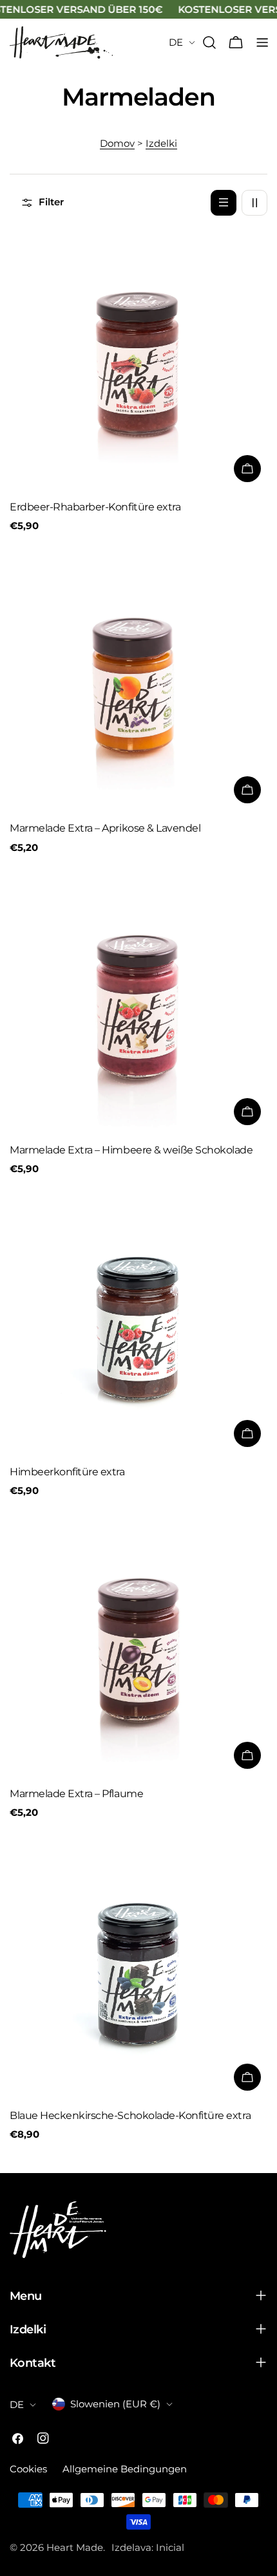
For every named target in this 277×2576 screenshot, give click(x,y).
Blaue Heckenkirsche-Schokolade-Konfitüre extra (130, 2115)
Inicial (170, 2547)
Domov (117, 143)
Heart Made (75, 2547)
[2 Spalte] (254, 203)
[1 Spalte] (224, 203)
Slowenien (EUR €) (115, 2404)
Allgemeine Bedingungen (125, 2469)
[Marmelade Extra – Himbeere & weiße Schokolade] (138, 1003)
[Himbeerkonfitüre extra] (138, 1325)
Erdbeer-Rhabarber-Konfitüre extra (95, 507)
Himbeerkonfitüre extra (67, 1472)
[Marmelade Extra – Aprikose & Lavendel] (138, 681)
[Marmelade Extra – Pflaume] (138, 1647)
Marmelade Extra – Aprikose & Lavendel (105, 828)
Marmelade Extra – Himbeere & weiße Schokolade (131, 1150)
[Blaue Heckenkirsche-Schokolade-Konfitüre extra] (138, 1968)
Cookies (28, 2469)
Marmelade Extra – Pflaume (76, 1794)
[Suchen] (209, 42)
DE (176, 42)
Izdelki (161, 143)
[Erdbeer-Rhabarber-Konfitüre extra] (138, 360)
